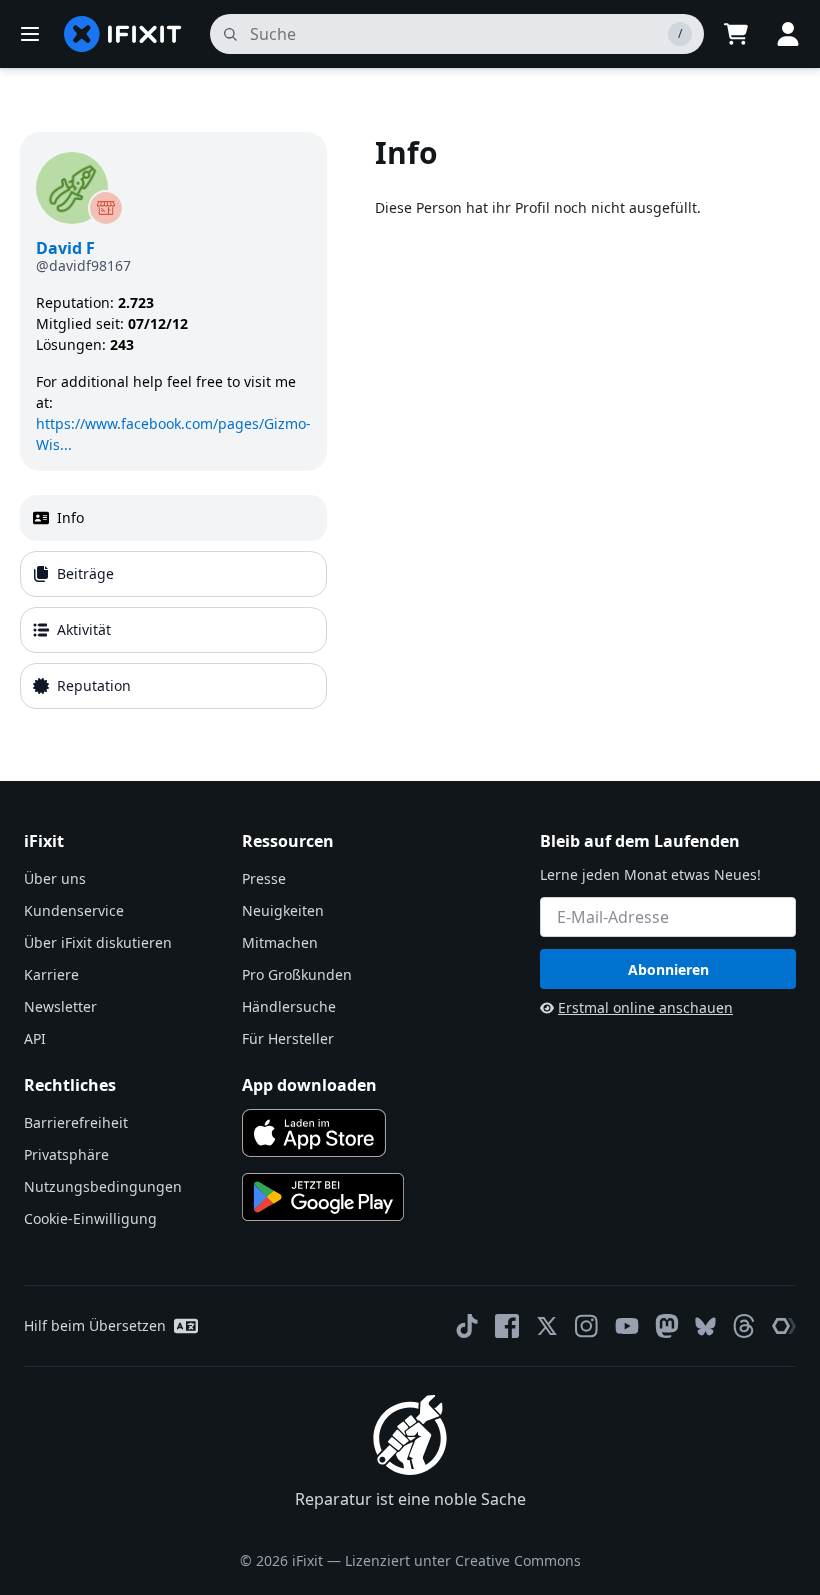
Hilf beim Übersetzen (95, 1325)
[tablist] (173, 602)
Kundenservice (74, 910)
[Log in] (788, 34)
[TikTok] (467, 1326)
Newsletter (60, 1006)
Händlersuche (289, 1006)
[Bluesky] (705, 1326)
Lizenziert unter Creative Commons (463, 1560)
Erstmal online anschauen (645, 1007)
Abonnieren (668, 969)
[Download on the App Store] (314, 1133)
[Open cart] (736, 34)
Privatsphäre (66, 1154)
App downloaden (309, 1085)
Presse (264, 878)
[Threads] (744, 1326)
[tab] (173, 518)
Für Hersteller (288, 1038)
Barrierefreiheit (76, 1122)
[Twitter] (547, 1326)
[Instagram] (587, 1326)
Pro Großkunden (297, 974)
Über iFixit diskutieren (98, 942)
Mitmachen (280, 942)
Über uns (55, 878)
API (35, 1038)
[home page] (123, 34)
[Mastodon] (667, 1326)
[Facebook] (507, 1326)
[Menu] (30, 34)
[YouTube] (627, 1326)
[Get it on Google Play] (323, 1197)
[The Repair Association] (784, 1326)
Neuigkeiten (283, 910)
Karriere (51, 974)
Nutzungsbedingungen (103, 1186)
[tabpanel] (587, 424)
